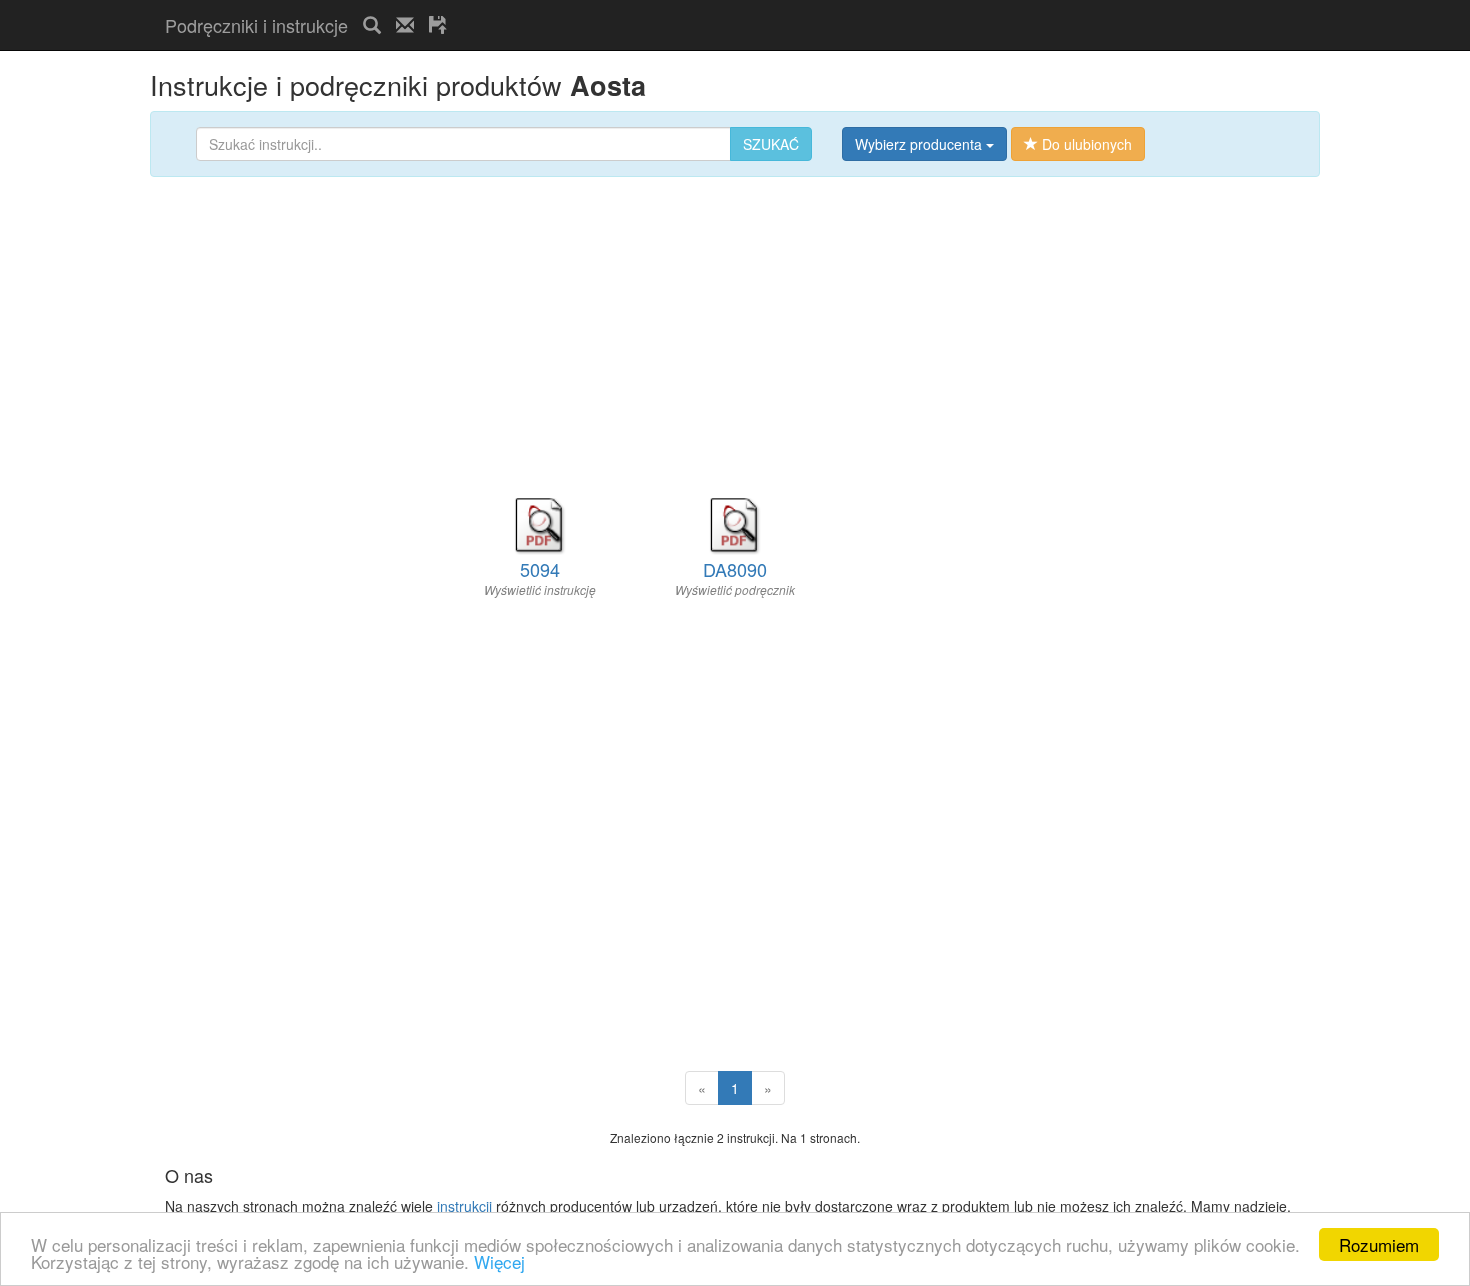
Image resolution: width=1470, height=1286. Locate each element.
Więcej (499, 1261)
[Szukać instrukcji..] (372, 25)
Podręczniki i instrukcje (256, 25)
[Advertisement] (696, 8)
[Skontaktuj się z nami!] (405, 25)
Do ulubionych (1085, 144)
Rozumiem (1379, 1244)
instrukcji (464, 1206)
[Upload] (438, 25)
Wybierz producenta (920, 144)
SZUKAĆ (771, 144)
